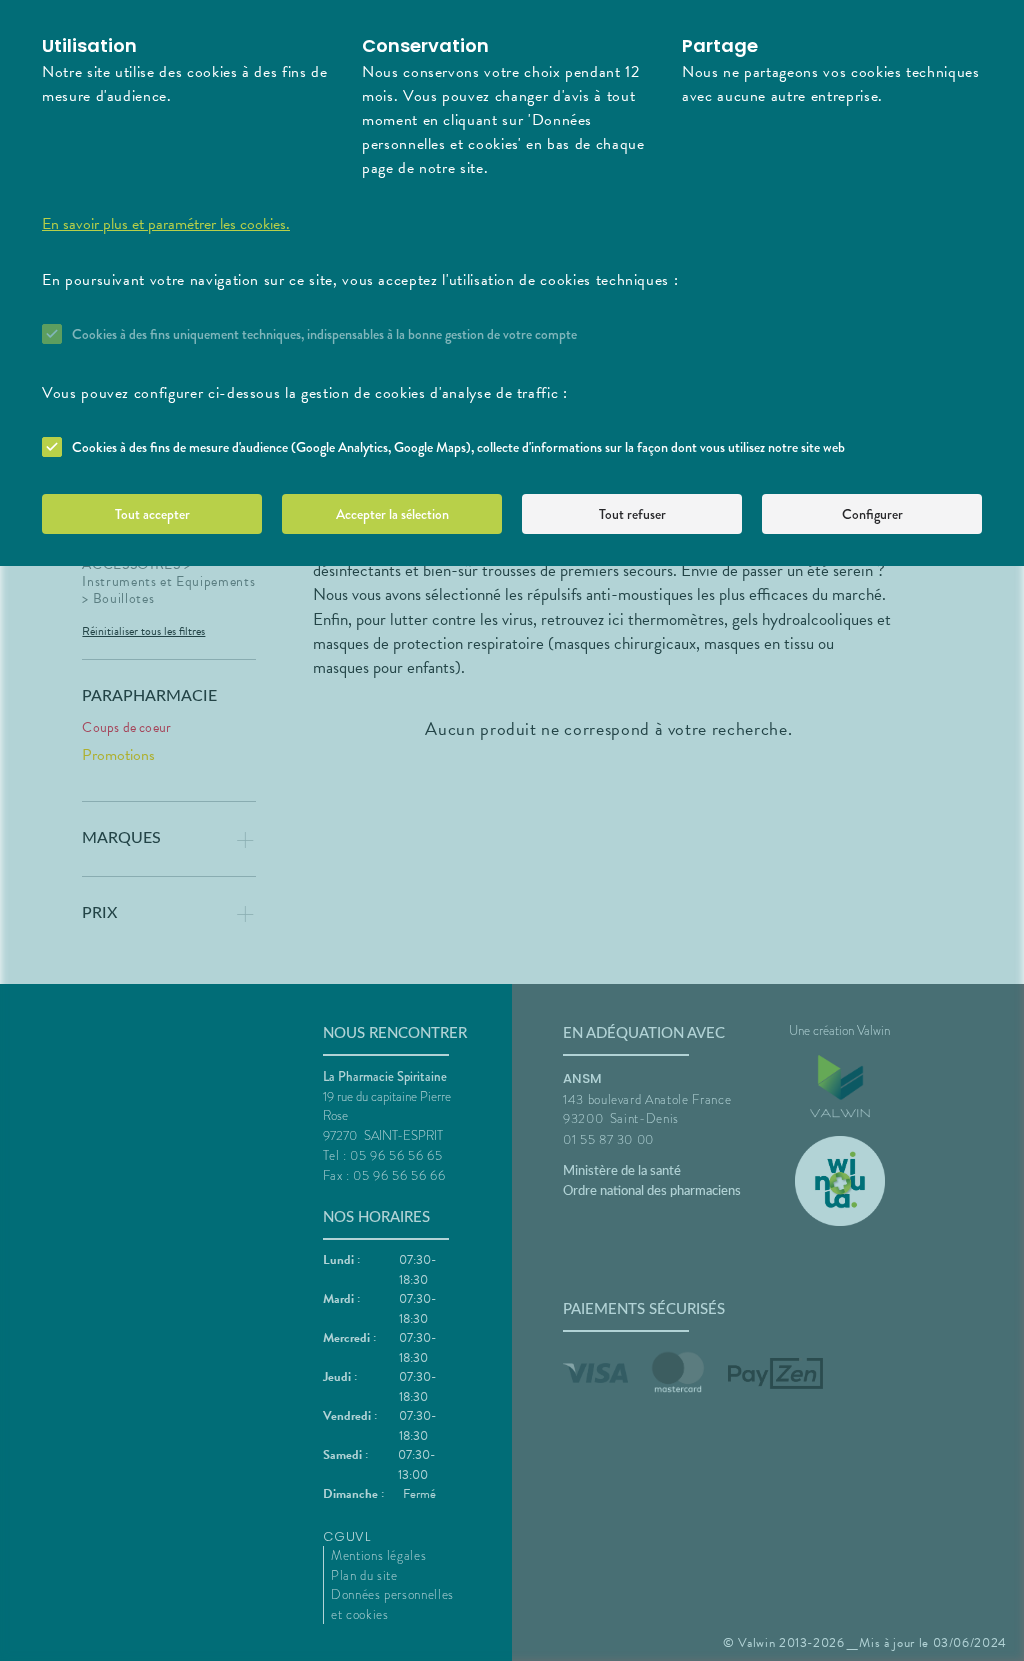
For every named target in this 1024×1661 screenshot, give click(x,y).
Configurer (872, 514)
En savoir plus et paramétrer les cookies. (166, 224)
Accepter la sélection (392, 514)
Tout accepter (152, 514)
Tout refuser (632, 514)
